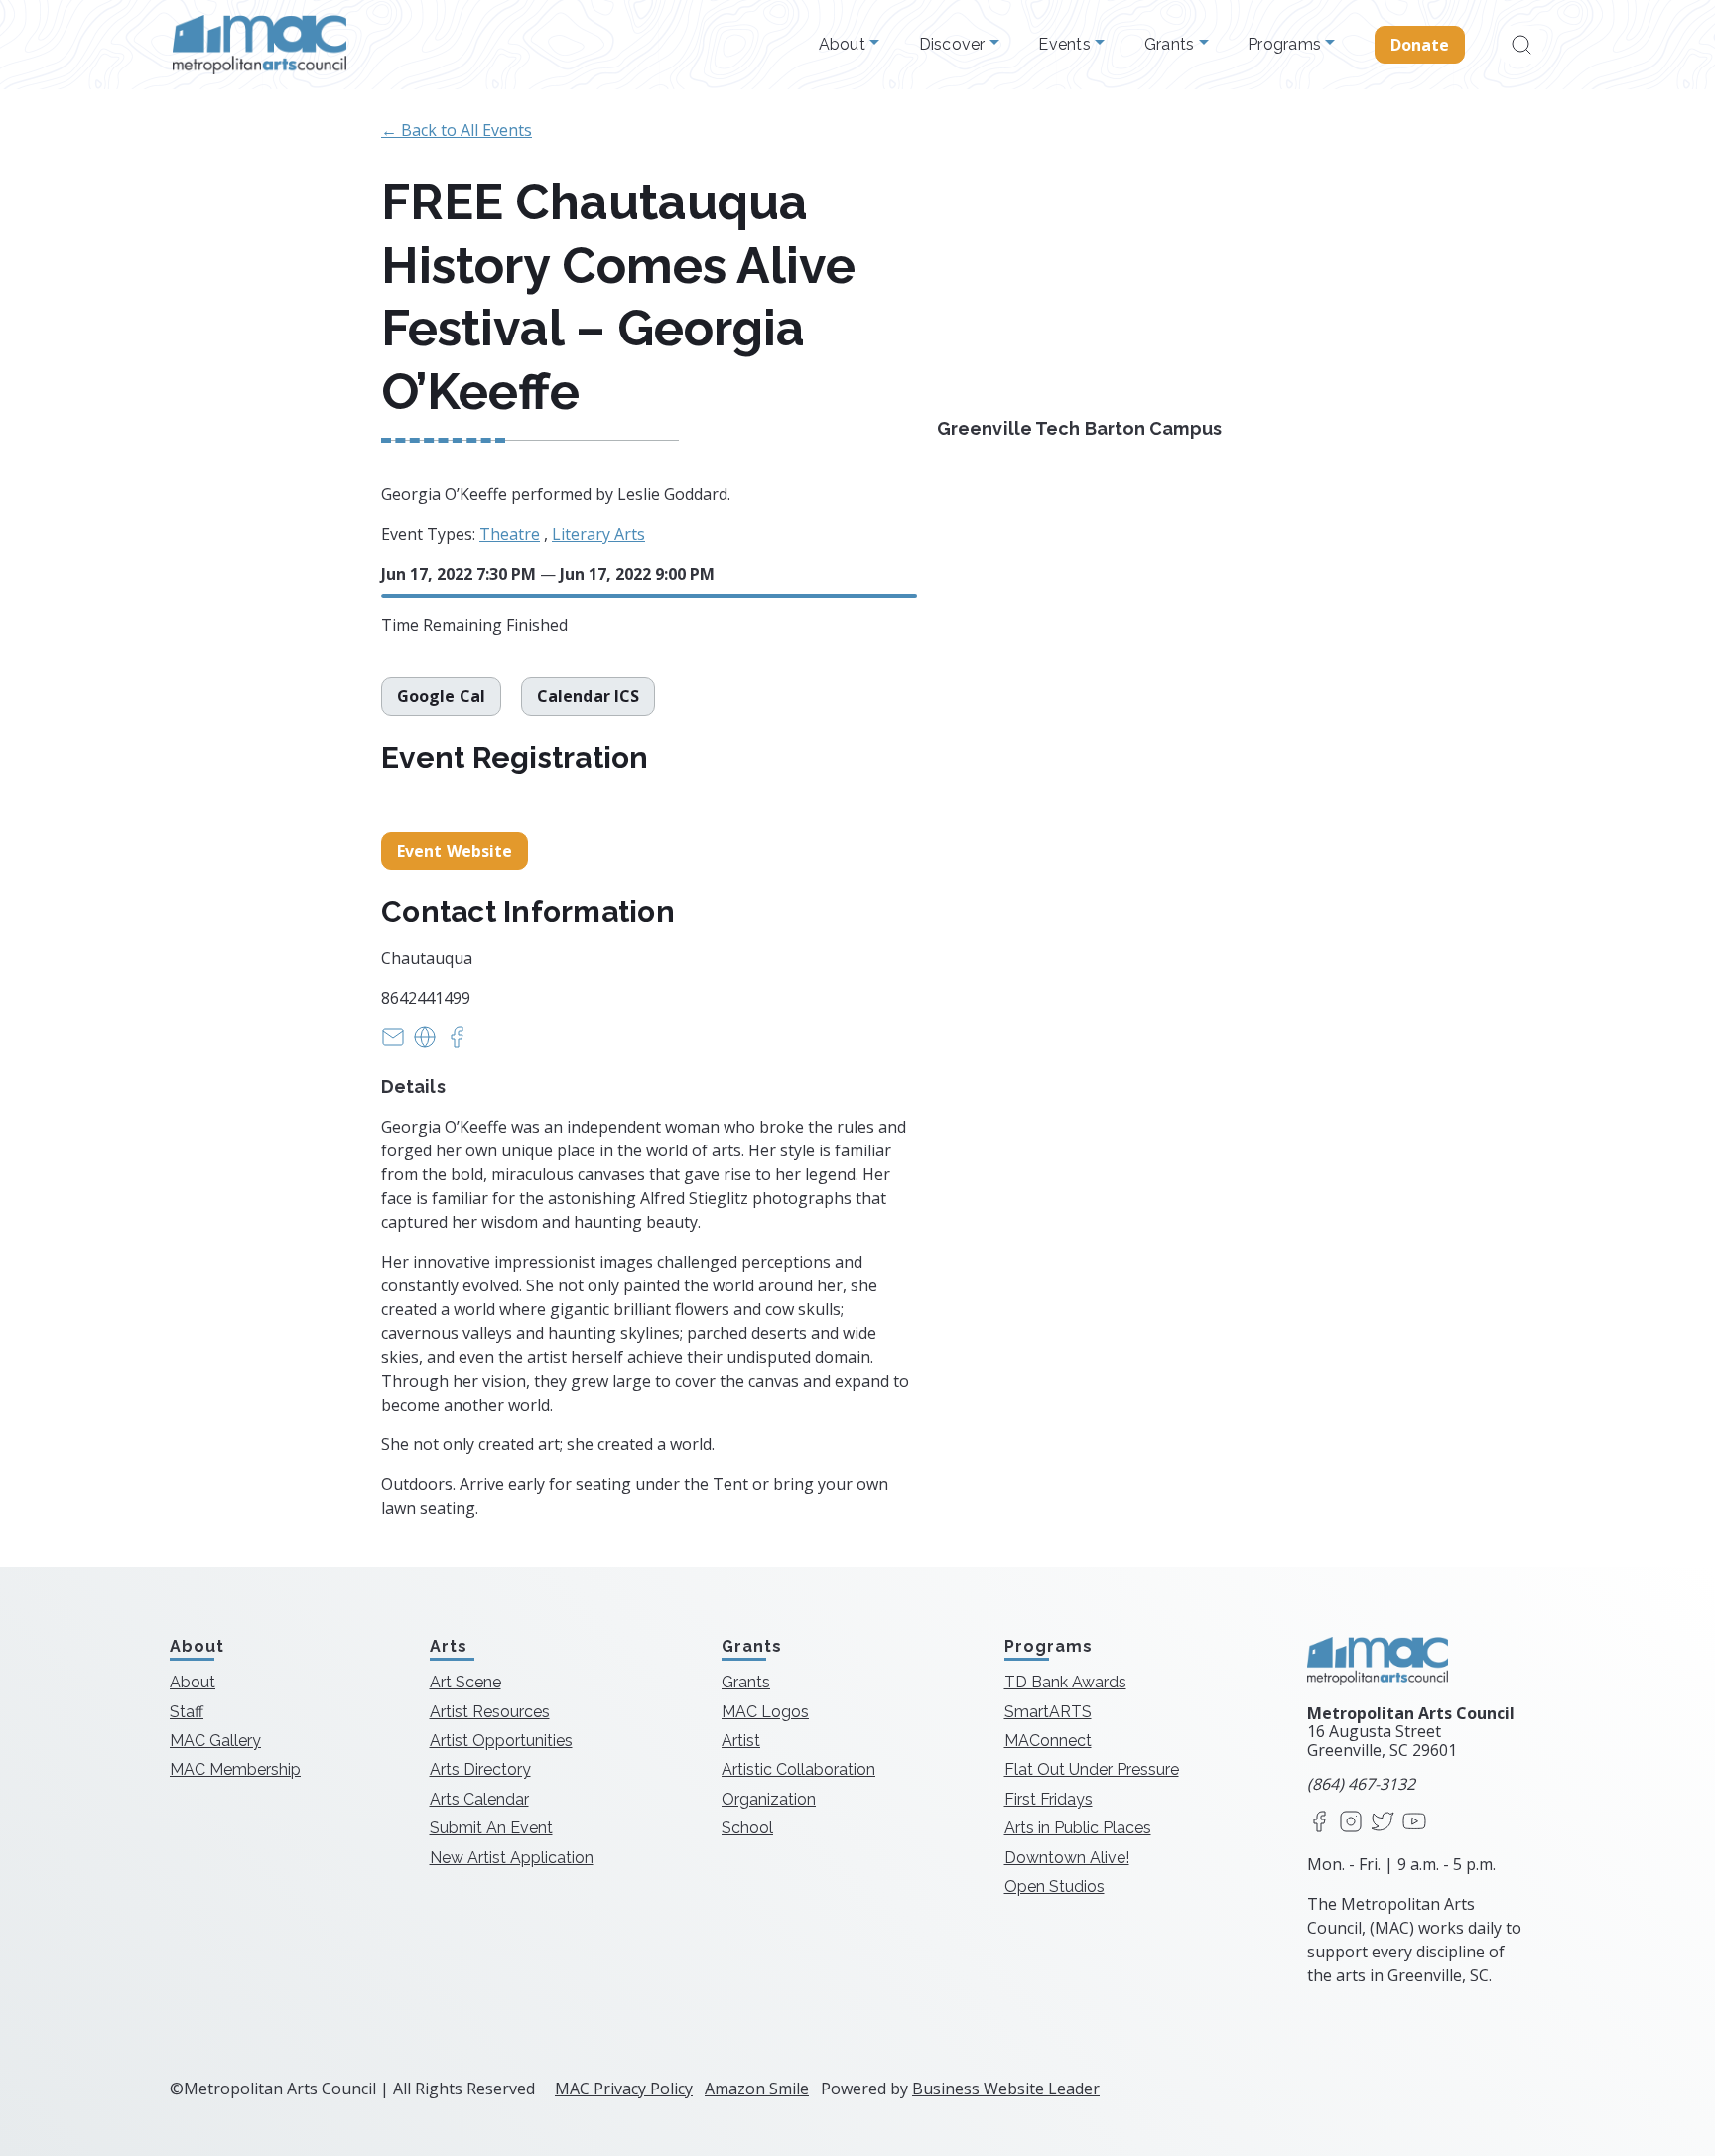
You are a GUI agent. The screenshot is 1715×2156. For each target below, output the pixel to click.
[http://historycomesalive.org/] (425, 1043)
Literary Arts (598, 534)
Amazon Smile (757, 2089)
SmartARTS (1048, 1712)
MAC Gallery (215, 1741)
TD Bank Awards (1065, 1682)
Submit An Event (491, 1828)
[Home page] (260, 45)
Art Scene (465, 1682)
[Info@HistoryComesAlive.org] (393, 1043)
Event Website (455, 851)
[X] (1383, 1823)
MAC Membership (235, 1769)
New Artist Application (512, 1858)
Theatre (510, 534)
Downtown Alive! (1067, 1858)
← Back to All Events (457, 130)
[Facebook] (1319, 1823)
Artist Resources (490, 1712)
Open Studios (1055, 1886)
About (845, 45)
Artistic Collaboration (798, 1769)
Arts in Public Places (1078, 1828)
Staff (187, 1712)
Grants (1172, 45)
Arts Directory (480, 1769)
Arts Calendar (479, 1799)
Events (1066, 45)
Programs (1286, 45)
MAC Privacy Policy (624, 2089)
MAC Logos (765, 1712)
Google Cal (441, 696)
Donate (1420, 45)
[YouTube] (1414, 1823)
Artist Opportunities (501, 1741)
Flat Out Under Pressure (1092, 1769)
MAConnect (1048, 1741)
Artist (741, 1741)
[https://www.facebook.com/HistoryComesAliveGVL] (457, 1043)
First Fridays (1049, 1799)
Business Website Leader (1006, 2089)
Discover (954, 45)
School (747, 1828)
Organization (769, 1799)
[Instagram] (1351, 1823)
